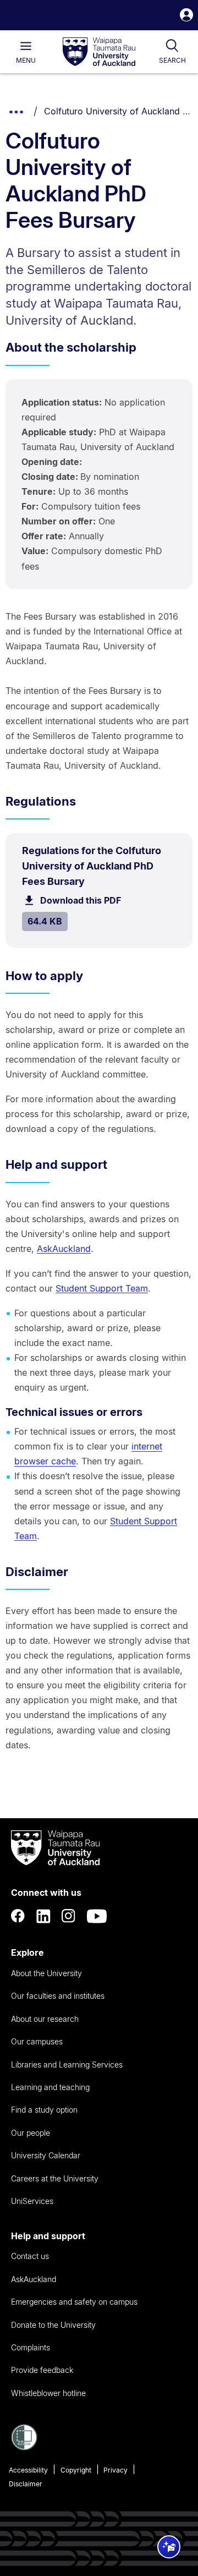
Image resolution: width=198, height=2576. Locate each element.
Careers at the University (55, 2178)
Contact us (30, 2256)
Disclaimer (26, 2484)
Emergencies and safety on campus (74, 2302)
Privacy (116, 2470)
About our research (45, 2019)
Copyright (76, 2470)
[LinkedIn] (43, 1916)
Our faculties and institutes (58, 1996)
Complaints (31, 2347)
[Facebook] (18, 1916)
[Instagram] (69, 1916)
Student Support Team (102, 1288)
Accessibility (28, 2470)
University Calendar (46, 2155)
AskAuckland (64, 1249)
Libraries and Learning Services (67, 2064)
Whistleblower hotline (48, 2393)
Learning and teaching (50, 2087)
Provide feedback (42, 2370)
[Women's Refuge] (24, 2447)
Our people (31, 2133)
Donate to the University (53, 2325)
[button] (186, 16)
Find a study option (44, 2110)
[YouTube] (97, 1916)
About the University (46, 1973)
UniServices (32, 2201)
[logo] (99, 52)
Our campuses (37, 2041)
